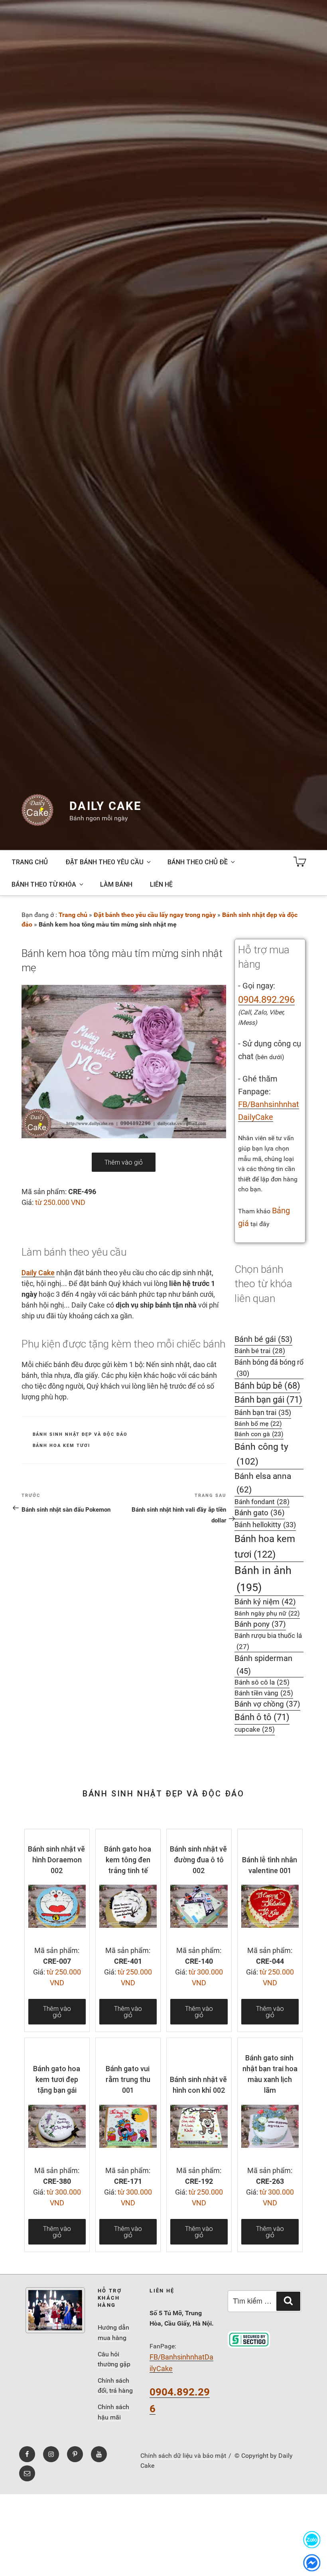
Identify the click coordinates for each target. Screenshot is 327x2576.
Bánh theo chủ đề (198, 862)
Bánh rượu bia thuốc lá (268, 1641)
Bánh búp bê (267, 1386)
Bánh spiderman (263, 1665)
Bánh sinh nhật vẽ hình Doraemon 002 (56, 1860)
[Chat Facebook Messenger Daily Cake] (312, 2563)
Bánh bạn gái (268, 1400)
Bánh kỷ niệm (265, 1602)
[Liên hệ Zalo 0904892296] (312, 2539)
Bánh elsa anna (263, 1483)
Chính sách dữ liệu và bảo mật (183, 2456)
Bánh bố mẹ (258, 1424)
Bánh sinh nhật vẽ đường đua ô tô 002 (198, 1860)
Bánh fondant (262, 1502)
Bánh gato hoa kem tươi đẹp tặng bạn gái (57, 2079)
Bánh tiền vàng (264, 1693)
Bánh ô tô (262, 1717)
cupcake (255, 1730)
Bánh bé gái (263, 1339)
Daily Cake (105, 806)
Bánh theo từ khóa (44, 884)
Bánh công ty (261, 1454)
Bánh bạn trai (263, 1412)
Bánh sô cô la (262, 1682)
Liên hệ (161, 884)
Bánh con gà (259, 1434)
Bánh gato (260, 1513)
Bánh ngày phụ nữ (267, 1613)
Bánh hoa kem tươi (62, 1446)
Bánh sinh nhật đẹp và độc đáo (80, 1434)
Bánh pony (260, 1624)
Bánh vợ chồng (267, 1704)
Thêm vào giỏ (124, 1162)
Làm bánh (116, 884)
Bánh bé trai (260, 1351)
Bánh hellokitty (265, 1525)
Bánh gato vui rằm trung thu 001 (128, 2079)
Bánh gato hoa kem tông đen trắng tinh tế (128, 1860)
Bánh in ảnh (263, 1579)
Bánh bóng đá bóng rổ (269, 1368)
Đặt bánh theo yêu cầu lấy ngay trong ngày (155, 915)
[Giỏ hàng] (300, 862)
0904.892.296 (266, 1000)
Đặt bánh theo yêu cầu (104, 862)
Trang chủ (30, 862)
